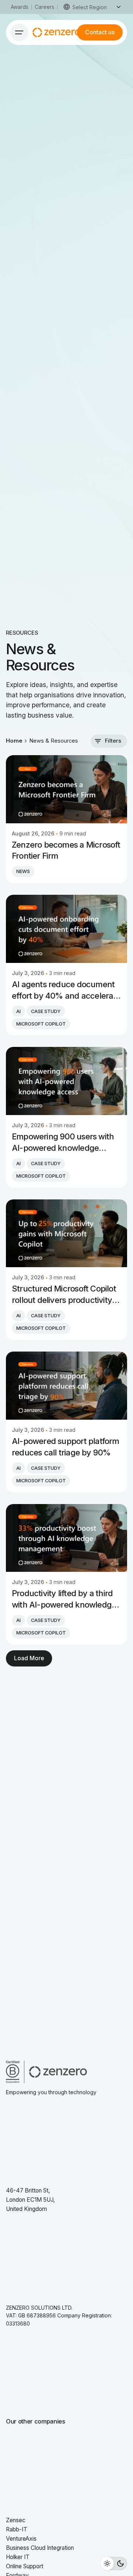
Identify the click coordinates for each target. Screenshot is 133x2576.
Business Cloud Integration (40, 2548)
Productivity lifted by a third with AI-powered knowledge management (64, 1599)
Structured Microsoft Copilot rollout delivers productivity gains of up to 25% (64, 1295)
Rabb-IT (17, 2529)
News (23, 871)
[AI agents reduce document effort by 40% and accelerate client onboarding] (66, 929)
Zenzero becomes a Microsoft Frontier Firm (66, 850)
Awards (20, 7)
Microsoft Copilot (41, 1024)
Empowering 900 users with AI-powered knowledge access (63, 1143)
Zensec (16, 2520)
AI (18, 1011)
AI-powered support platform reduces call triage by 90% (66, 1447)
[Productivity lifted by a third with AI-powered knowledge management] (66, 1538)
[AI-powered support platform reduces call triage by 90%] (66, 1386)
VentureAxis (21, 2539)
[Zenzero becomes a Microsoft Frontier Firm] (66, 789)
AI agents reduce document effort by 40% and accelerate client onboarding (66, 991)
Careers (45, 7)
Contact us (100, 32)
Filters (113, 741)
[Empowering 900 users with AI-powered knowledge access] (66, 1081)
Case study (46, 1011)
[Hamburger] (19, 32)
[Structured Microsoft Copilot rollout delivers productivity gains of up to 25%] (66, 1233)
